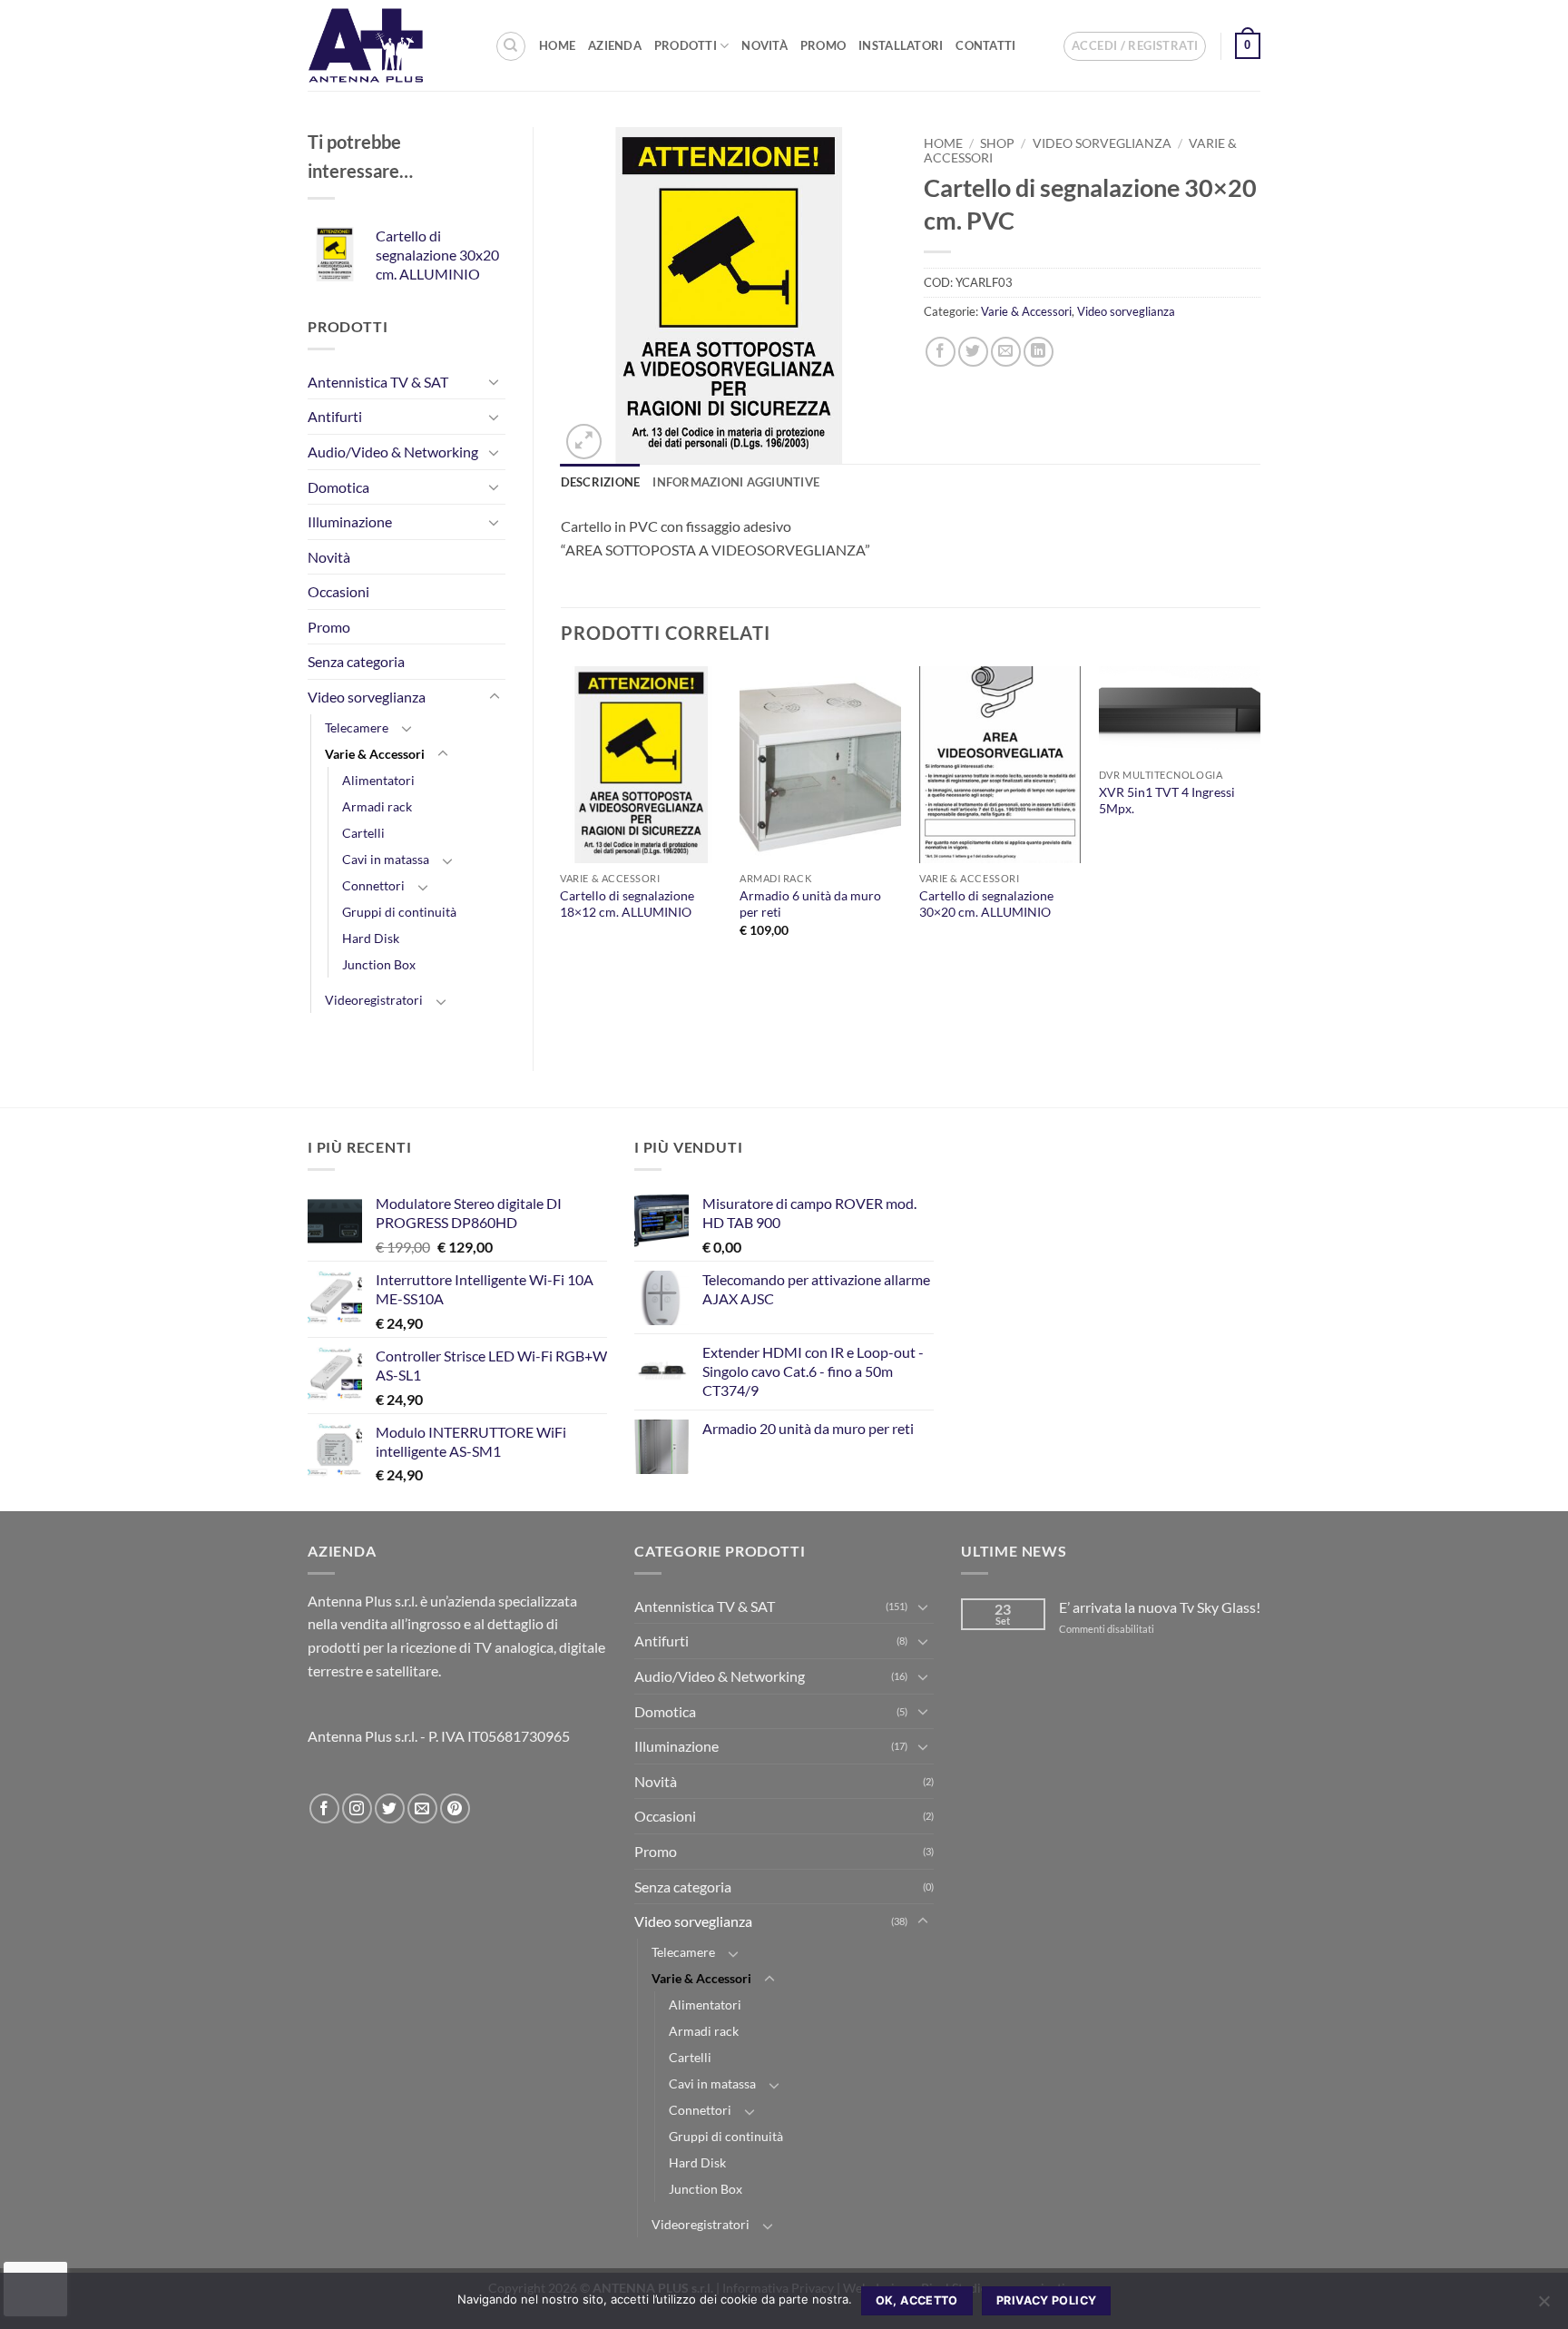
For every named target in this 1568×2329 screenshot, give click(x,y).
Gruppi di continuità (399, 912)
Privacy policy (1046, 2300)
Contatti (985, 45)
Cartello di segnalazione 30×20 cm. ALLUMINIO (986, 904)
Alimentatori (378, 780)
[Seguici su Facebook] (324, 1808)
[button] (1135, 46)
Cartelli (363, 833)
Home (557, 45)
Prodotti (686, 45)
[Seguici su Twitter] (390, 1808)
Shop (997, 143)
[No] (1543, 2306)
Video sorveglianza (367, 697)
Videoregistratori (374, 1000)
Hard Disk (371, 938)
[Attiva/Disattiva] (495, 381)
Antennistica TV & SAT (378, 382)
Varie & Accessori (375, 754)
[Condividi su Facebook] (941, 352)
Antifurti (335, 416)
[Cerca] (511, 46)
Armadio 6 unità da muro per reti (810, 904)
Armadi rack (377, 806)
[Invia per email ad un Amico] (1006, 352)
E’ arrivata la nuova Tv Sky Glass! (1160, 1607)
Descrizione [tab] (601, 482)
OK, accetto (917, 2300)
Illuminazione (350, 521)
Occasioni (338, 591)
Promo (823, 45)
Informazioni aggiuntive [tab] (736, 482)
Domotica (338, 487)
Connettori (373, 885)
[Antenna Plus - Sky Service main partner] (387, 45)
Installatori (901, 45)
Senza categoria (356, 661)
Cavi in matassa (386, 859)
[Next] (1259, 830)
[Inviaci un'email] (422, 1808)
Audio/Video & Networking (393, 452)
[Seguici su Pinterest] (455, 1808)
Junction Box (379, 964)
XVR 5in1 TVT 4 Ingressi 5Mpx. (1167, 801)
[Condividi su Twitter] (973, 352)
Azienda (615, 45)
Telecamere (357, 727)
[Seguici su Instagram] (357, 1808)
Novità (764, 45)
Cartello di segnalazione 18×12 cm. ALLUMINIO (627, 904)
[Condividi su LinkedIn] (1039, 352)
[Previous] (562, 830)
